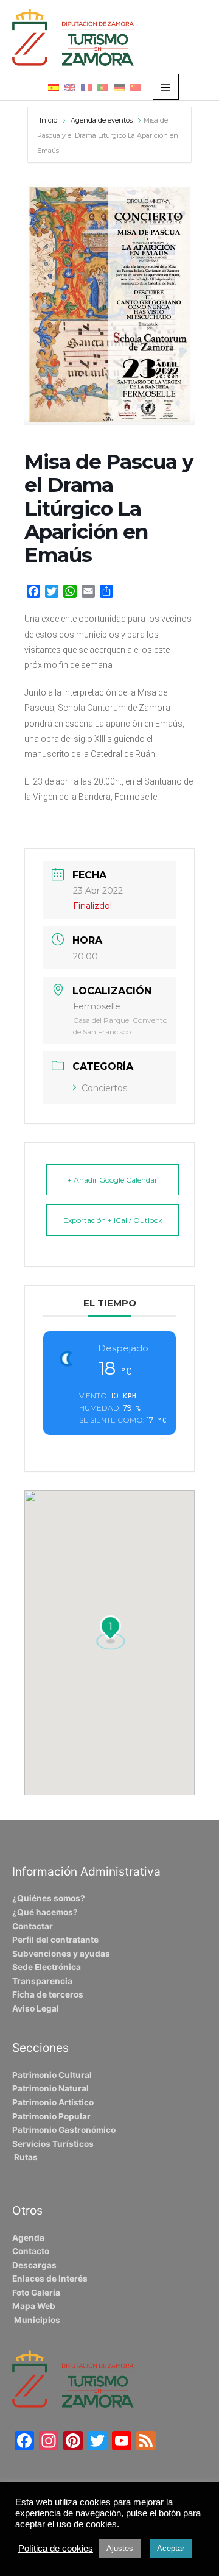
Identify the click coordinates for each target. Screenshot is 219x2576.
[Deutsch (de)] (119, 87)
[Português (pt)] (103, 87)
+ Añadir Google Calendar (113, 1180)
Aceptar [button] (171, 2548)
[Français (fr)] (86, 87)
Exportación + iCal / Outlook (113, 1220)
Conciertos (104, 1088)
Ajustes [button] (120, 2548)
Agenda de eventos (102, 120)
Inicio (49, 120)
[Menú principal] (166, 87)
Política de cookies (56, 2549)
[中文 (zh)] (136, 87)
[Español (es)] (54, 87)
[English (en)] (70, 87)
